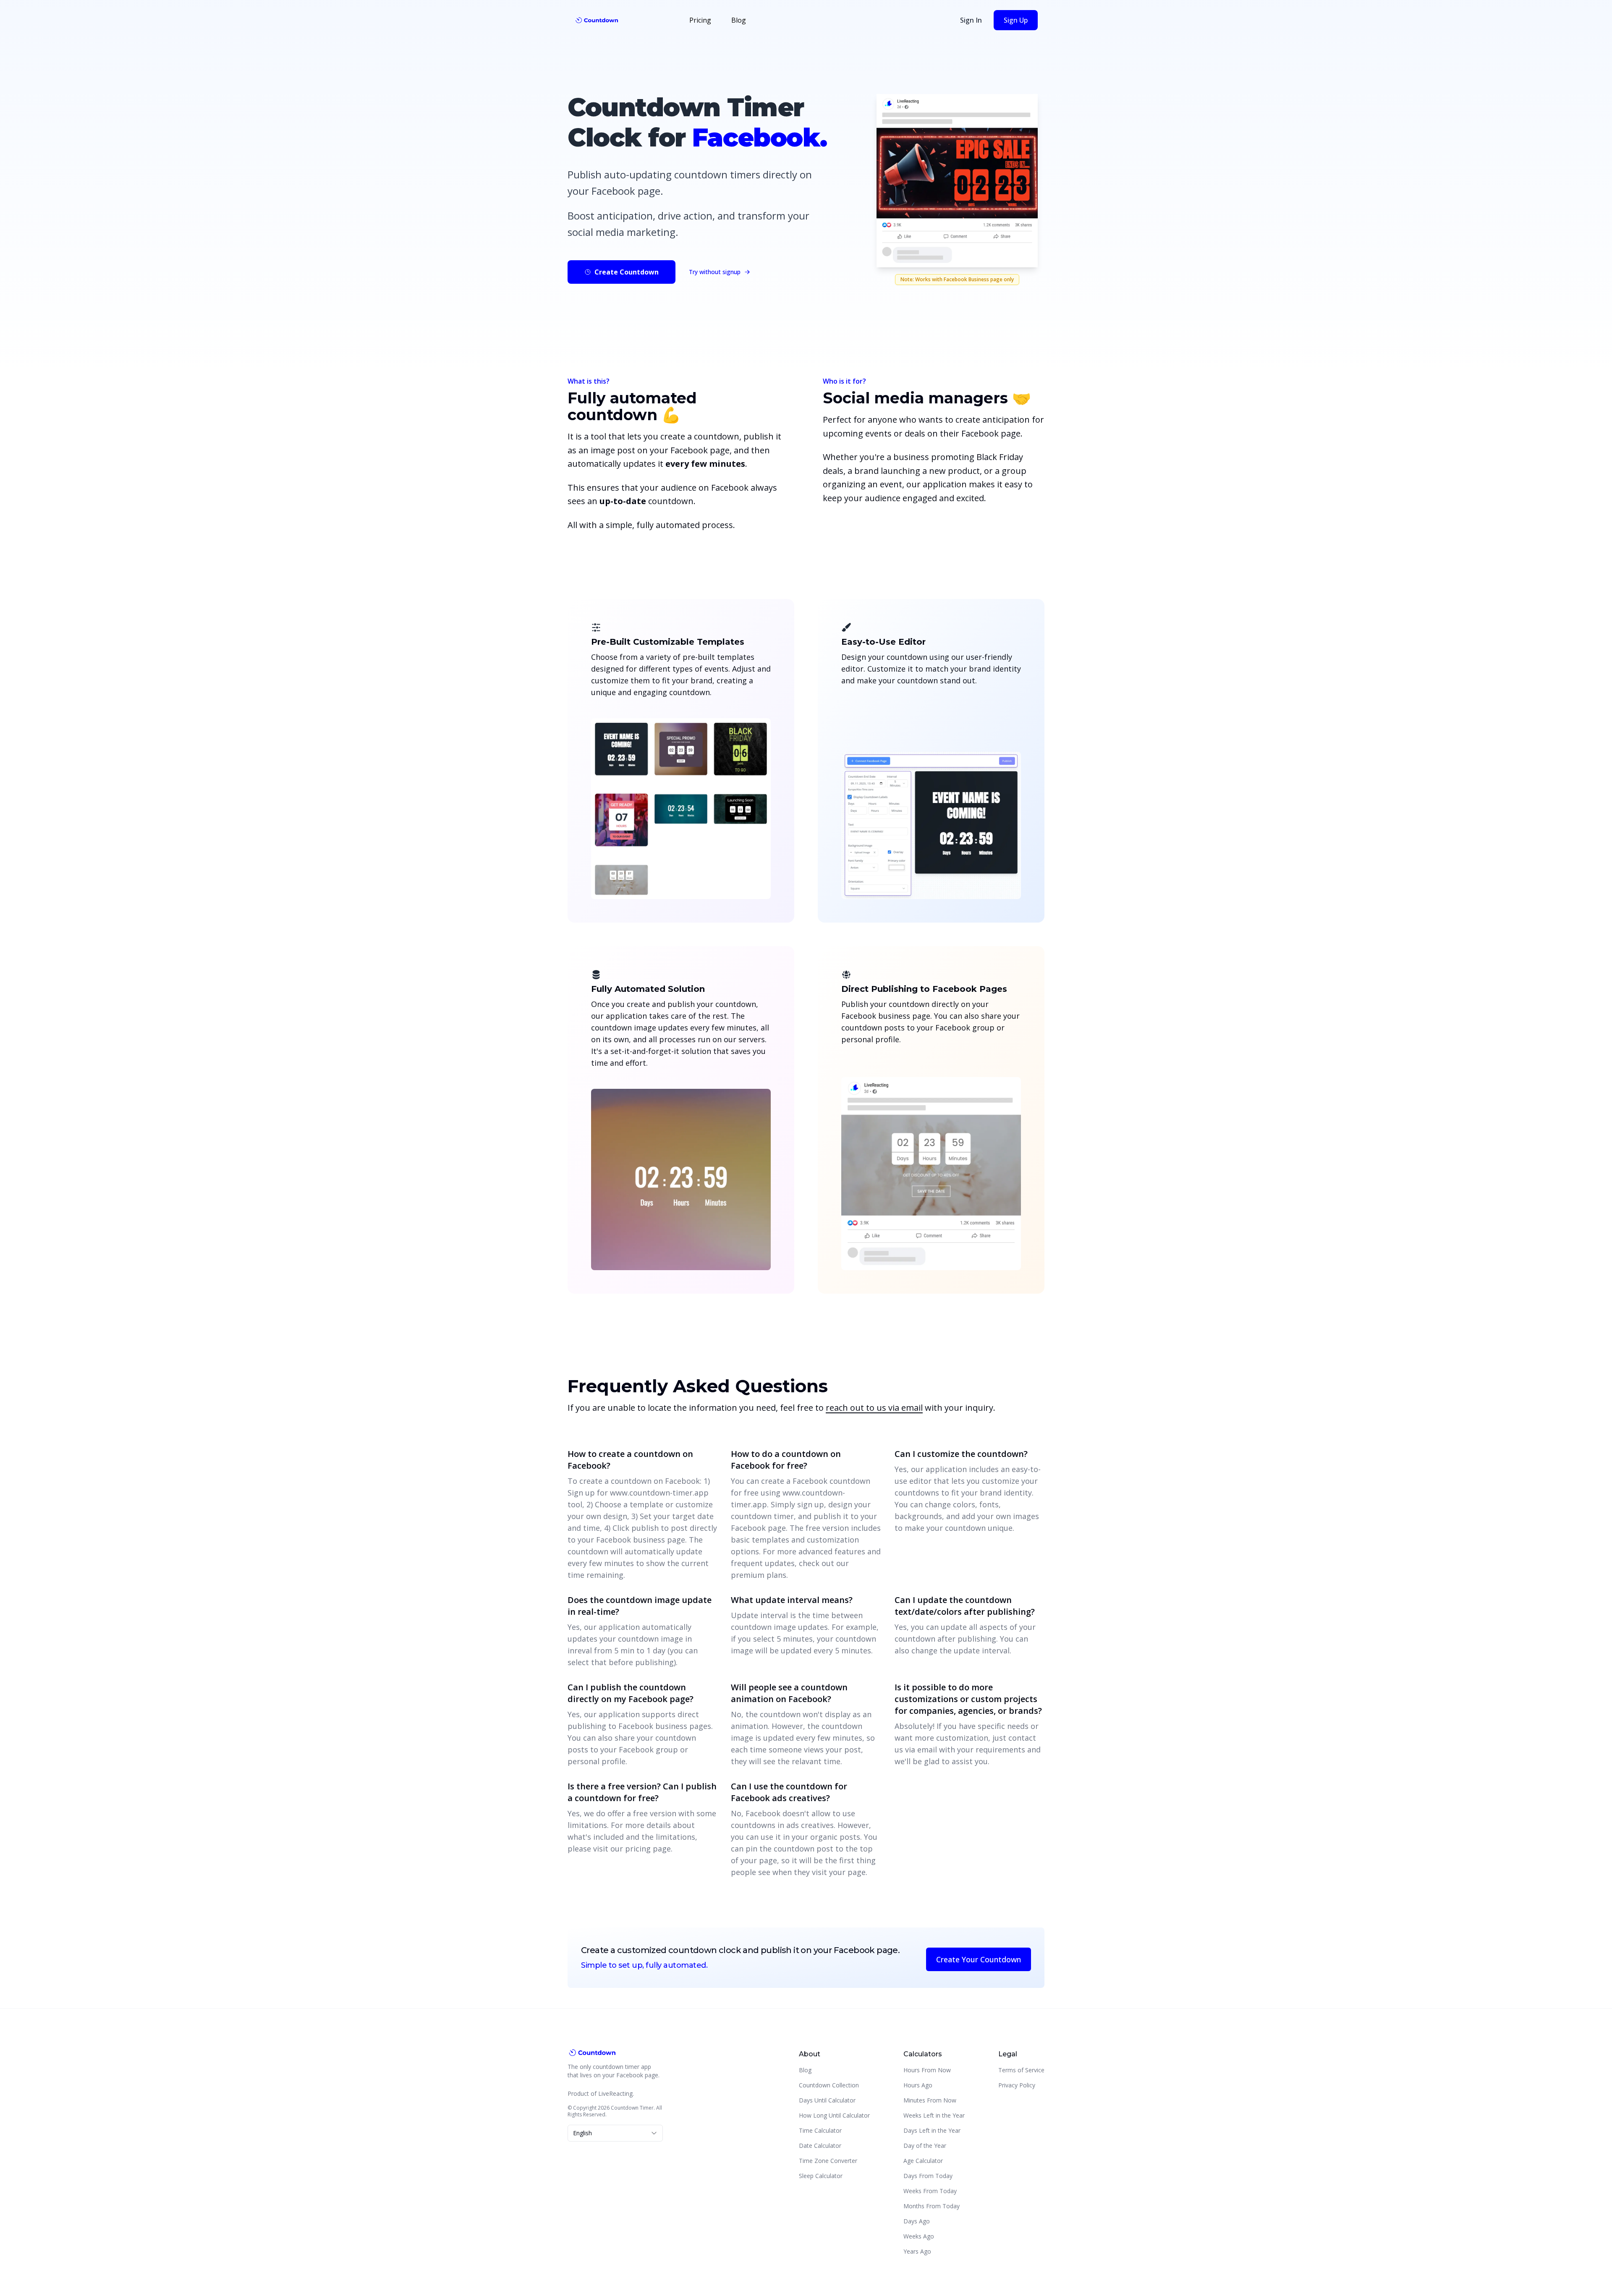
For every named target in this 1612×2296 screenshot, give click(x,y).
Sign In (971, 20)
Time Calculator (820, 2130)
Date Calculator (820, 2146)
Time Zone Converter (828, 2161)
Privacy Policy (1017, 2085)
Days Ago (917, 2221)
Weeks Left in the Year (934, 2115)
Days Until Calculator (827, 2100)
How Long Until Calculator (834, 2115)
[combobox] (615, 2133)
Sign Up (1016, 20)
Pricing (700, 20)
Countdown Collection (829, 2085)
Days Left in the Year (932, 2130)
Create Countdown (627, 272)
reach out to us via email (874, 1408)
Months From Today (932, 2206)
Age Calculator (923, 2161)
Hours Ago (918, 2085)
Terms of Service (1021, 2070)
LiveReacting (615, 2093)
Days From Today (928, 2176)
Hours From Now (927, 2070)
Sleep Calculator (821, 2176)
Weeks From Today (930, 2191)
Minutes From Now (930, 2100)
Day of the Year (925, 2146)
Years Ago (917, 2251)
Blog (739, 20)
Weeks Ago (919, 2236)
